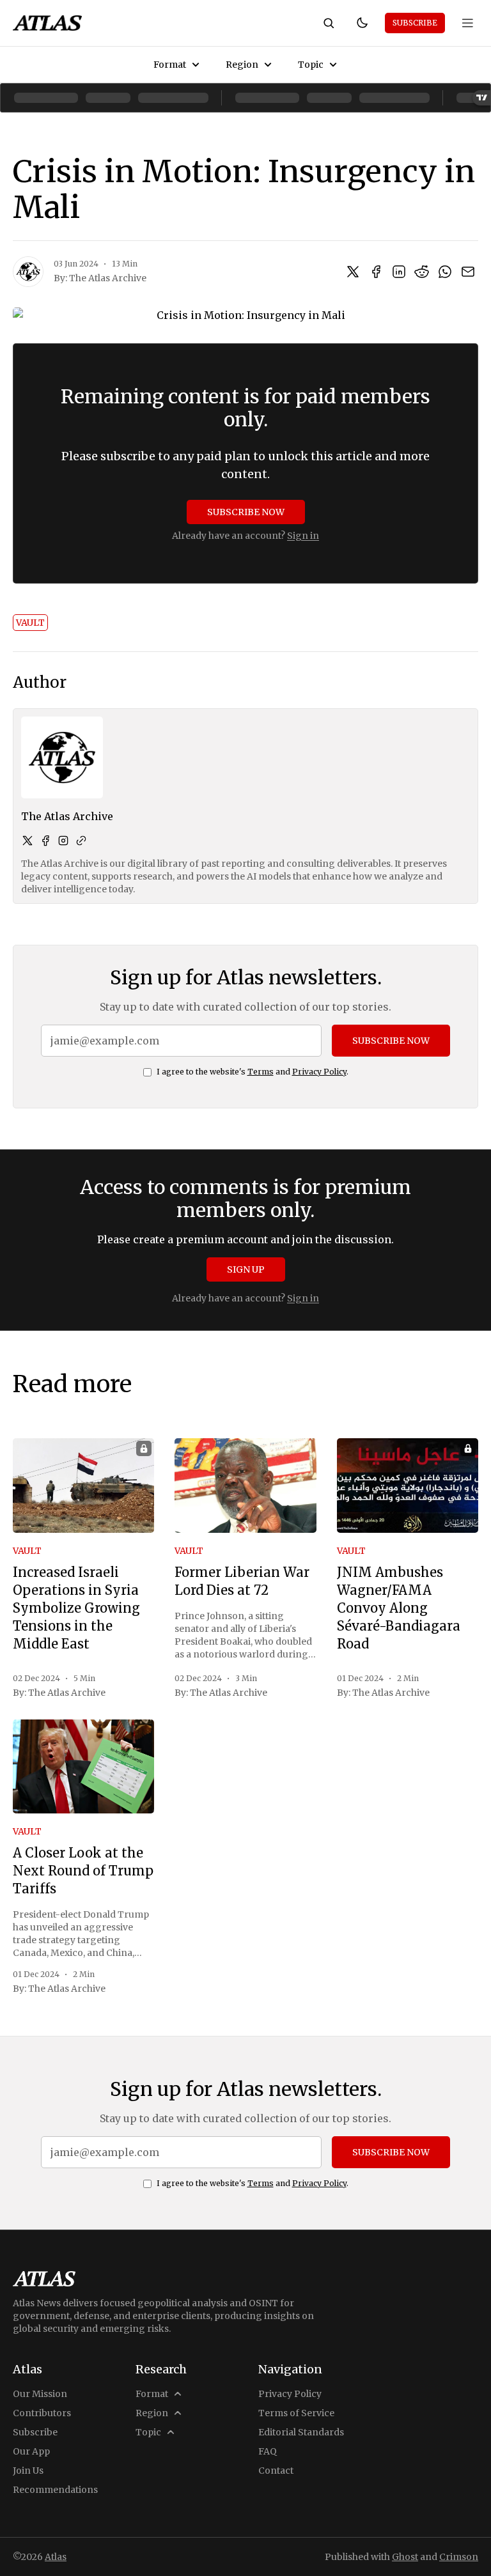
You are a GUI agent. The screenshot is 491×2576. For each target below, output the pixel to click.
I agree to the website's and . (253, 1072)
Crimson (459, 2557)
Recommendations (55, 2490)
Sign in (303, 536)
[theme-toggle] (362, 23)
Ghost (405, 2557)
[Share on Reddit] (422, 272)
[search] (329, 23)
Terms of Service (296, 2413)
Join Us (28, 2471)
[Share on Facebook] (376, 272)
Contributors (42, 2413)
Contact (276, 2471)
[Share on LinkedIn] (399, 272)
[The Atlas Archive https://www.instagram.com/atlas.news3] (63, 841)
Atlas (56, 2557)
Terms (261, 1072)
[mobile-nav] (468, 23)
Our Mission (40, 2394)
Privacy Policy (319, 1072)
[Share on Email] (468, 272)
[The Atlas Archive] (28, 272)
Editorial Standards (301, 2432)
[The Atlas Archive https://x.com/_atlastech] (27, 841)
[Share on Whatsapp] (445, 272)
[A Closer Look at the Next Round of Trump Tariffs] (83, 1767)
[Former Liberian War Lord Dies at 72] (245, 1486)
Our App (31, 2451)
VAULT (30, 623)
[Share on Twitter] (353, 272)
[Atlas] (47, 23)
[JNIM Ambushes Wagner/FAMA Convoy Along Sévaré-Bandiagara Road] (408, 1486)
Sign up (246, 1269)
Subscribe (415, 23)
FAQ (268, 2451)
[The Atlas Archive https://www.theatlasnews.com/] (81, 841)
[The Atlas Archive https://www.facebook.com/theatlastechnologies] (45, 841)
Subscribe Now (246, 512)
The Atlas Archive (108, 278)
